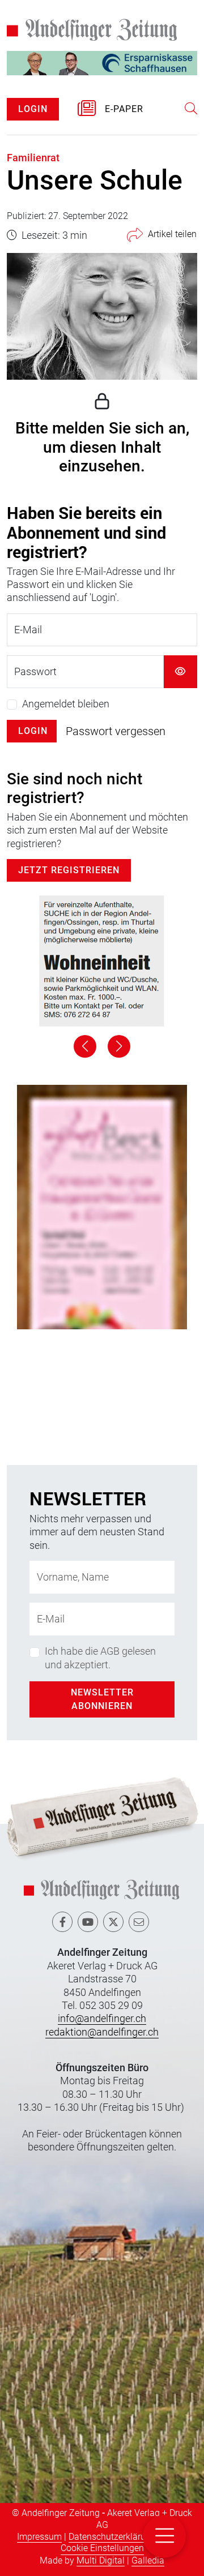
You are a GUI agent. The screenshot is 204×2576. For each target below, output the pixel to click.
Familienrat (33, 158)
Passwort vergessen (116, 731)
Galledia (148, 2560)
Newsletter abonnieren (102, 1699)
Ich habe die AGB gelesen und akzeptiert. (100, 1658)
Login (33, 731)
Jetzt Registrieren (69, 870)
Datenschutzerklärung (112, 2537)
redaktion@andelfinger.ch (102, 2032)
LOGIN (33, 109)
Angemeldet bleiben (66, 704)
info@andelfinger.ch (102, 2018)
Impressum (39, 2537)
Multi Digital (101, 2560)
